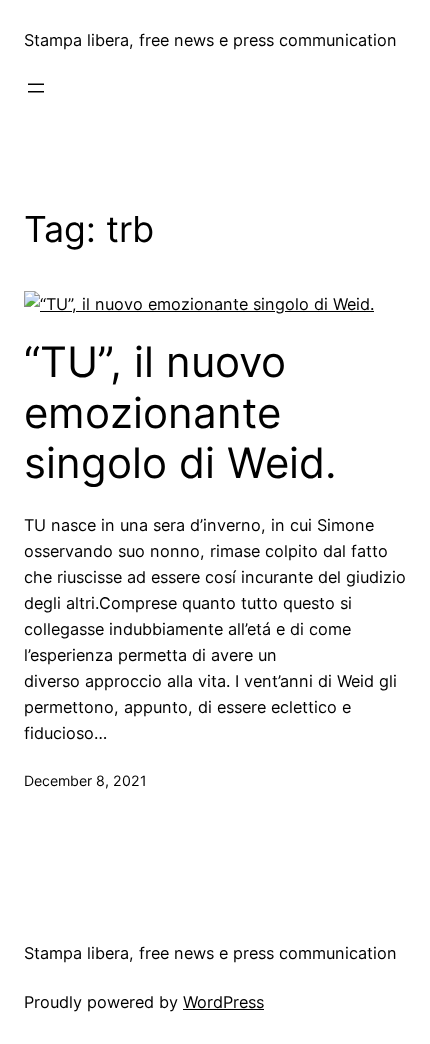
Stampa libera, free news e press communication (210, 40)
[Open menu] (36, 88)
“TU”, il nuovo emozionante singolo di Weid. (180, 412)
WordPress (223, 1002)
